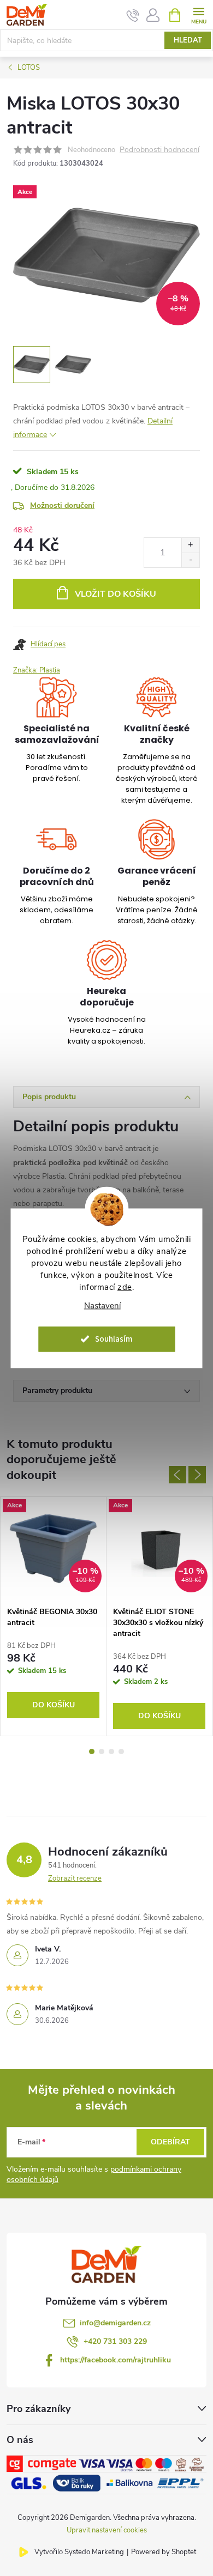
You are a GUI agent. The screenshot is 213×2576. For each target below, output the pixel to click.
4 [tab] (121, 1751)
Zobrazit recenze (75, 1878)
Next (197, 1475)
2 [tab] (102, 1751)
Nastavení (102, 1305)
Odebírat (170, 2142)
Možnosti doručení (62, 505)
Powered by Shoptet (164, 2552)
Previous (177, 1475)
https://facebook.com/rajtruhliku (116, 2360)
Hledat (188, 40)
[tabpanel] (54, 1616)
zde (125, 1287)
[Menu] (199, 14)
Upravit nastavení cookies (107, 2530)
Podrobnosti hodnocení (159, 150)
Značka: (37, 670)
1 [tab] (92, 1751)
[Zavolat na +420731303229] (133, 15)
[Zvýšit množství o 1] (190, 545)
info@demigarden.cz (115, 2323)
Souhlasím (114, 1339)
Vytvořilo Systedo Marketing (79, 2552)
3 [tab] (111, 1751)
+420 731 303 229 (115, 2341)
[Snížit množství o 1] (190, 560)
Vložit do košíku (116, 594)
